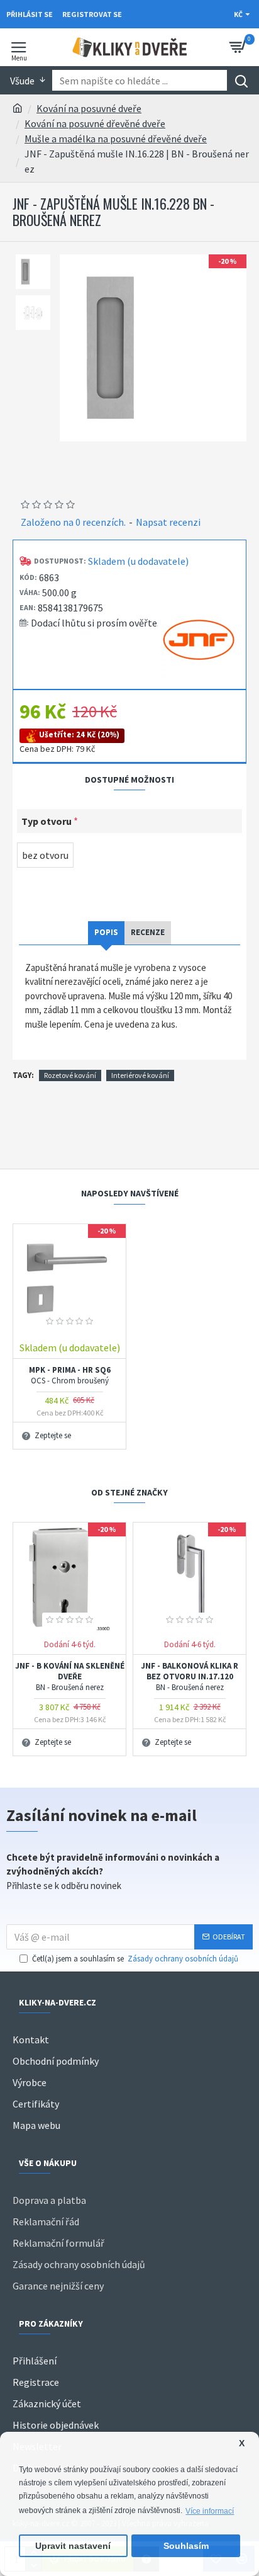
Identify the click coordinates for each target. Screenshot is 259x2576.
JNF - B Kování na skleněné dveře (70, 1677)
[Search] (241, 80)
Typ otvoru (47, 821)
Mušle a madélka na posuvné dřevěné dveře (116, 139)
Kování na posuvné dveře (89, 108)
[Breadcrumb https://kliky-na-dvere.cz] (18, 108)
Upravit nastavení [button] (73, 2546)
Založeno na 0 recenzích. (73, 522)
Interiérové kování (140, 1075)
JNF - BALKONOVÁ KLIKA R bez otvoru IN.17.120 (190, 1677)
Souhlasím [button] (186, 2546)
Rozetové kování (70, 1075)
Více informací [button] (210, 2511)
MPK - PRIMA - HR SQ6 (70, 1376)
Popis (106, 932)
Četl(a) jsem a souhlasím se (135, 1959)
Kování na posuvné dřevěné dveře (95, 123)
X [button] (242, 2443)
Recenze (148, 932)
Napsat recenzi (168, 522)
